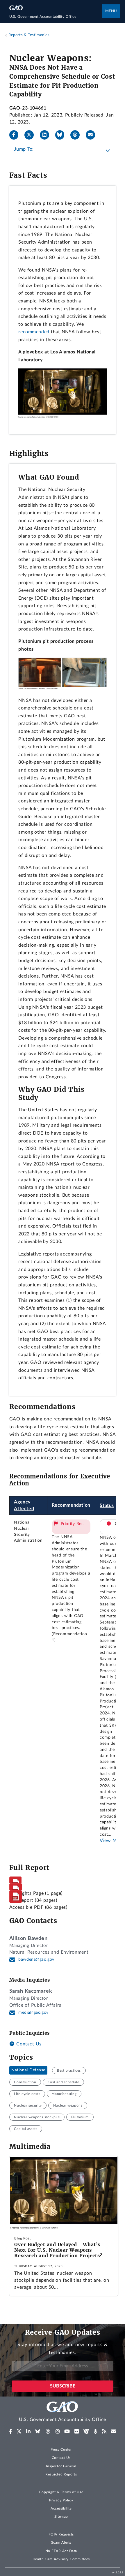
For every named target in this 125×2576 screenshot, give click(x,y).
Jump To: (24, 149)
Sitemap (61, 2517)
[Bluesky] (62, 135)
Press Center (61, 2450)
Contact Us (28, 2044)
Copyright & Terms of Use (61, 2492)
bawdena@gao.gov (36, 1959)
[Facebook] (16, 135)
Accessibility (61, 2508)
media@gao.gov (33, 2012)
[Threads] (77, 135)
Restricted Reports (61, 2474)
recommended (34, 332)
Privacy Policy (61, 2500)
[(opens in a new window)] (11, 2431)
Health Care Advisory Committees (61, 2559)
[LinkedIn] (47, 135)
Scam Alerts (61, 2542)
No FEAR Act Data (61, 2551)
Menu (111, 11)
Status (107, 1506)
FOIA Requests (61, 2534)
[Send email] (93, 135)
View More (112, 1841)
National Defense (28, 2070)
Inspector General (61, 2466)
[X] (31, 135)
